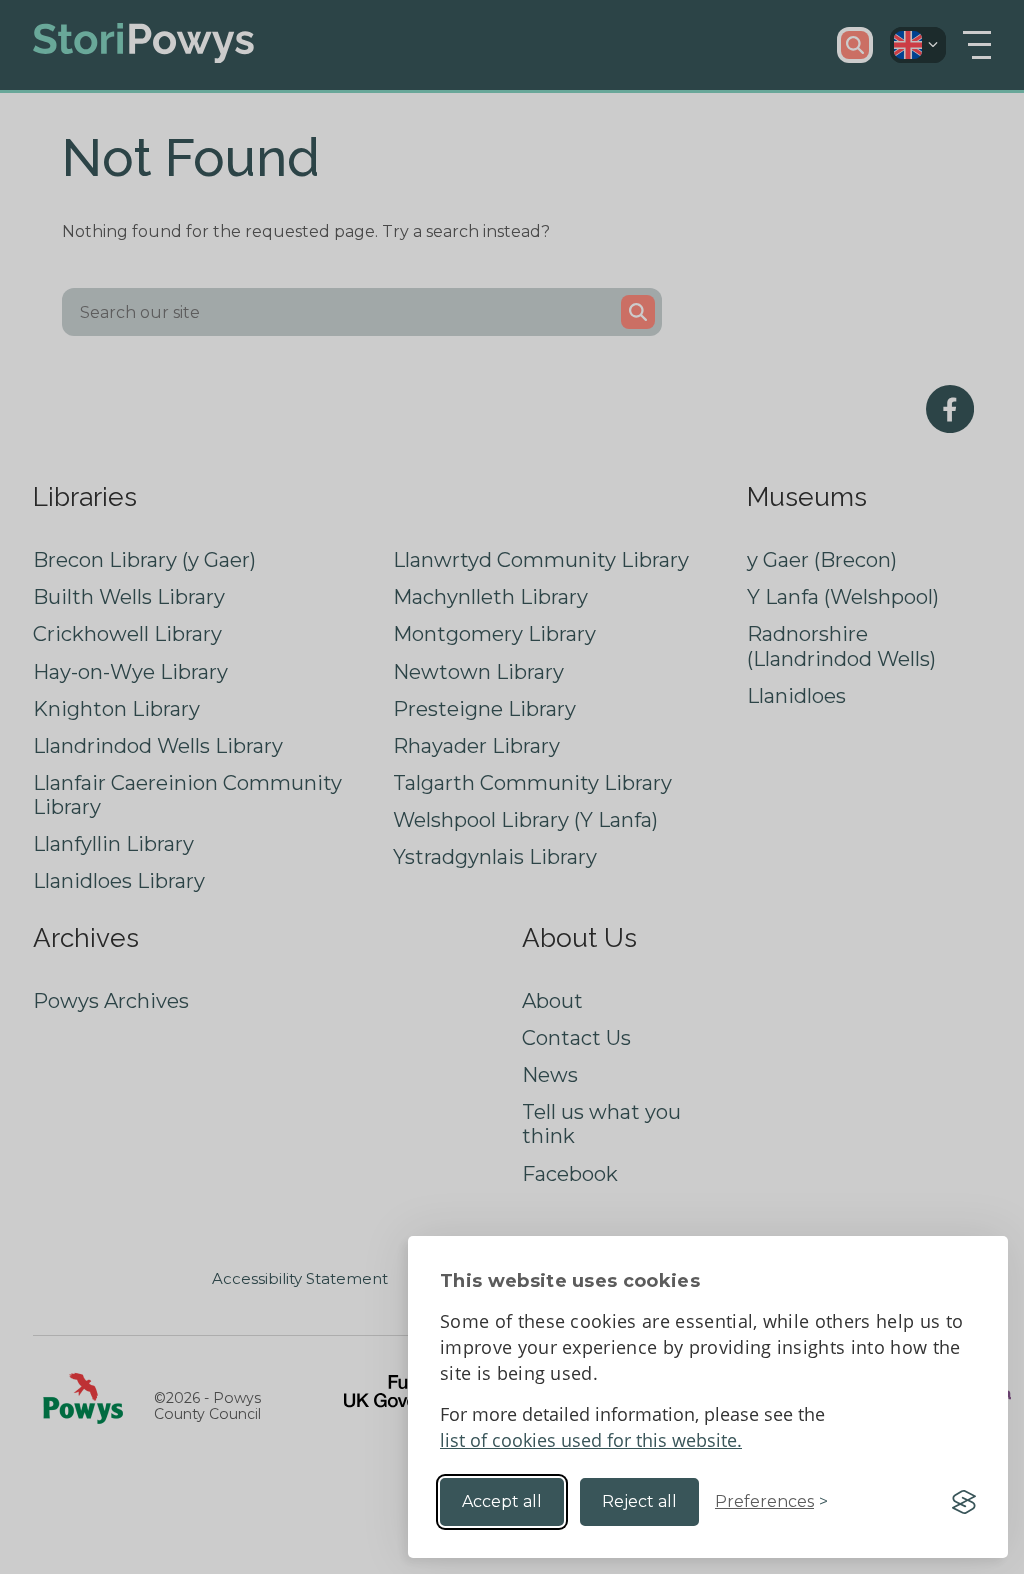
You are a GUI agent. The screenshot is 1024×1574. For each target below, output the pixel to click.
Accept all (502, 1501)
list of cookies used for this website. (591, 1440)
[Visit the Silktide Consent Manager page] (964, 1502)
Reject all (639, 1501)
